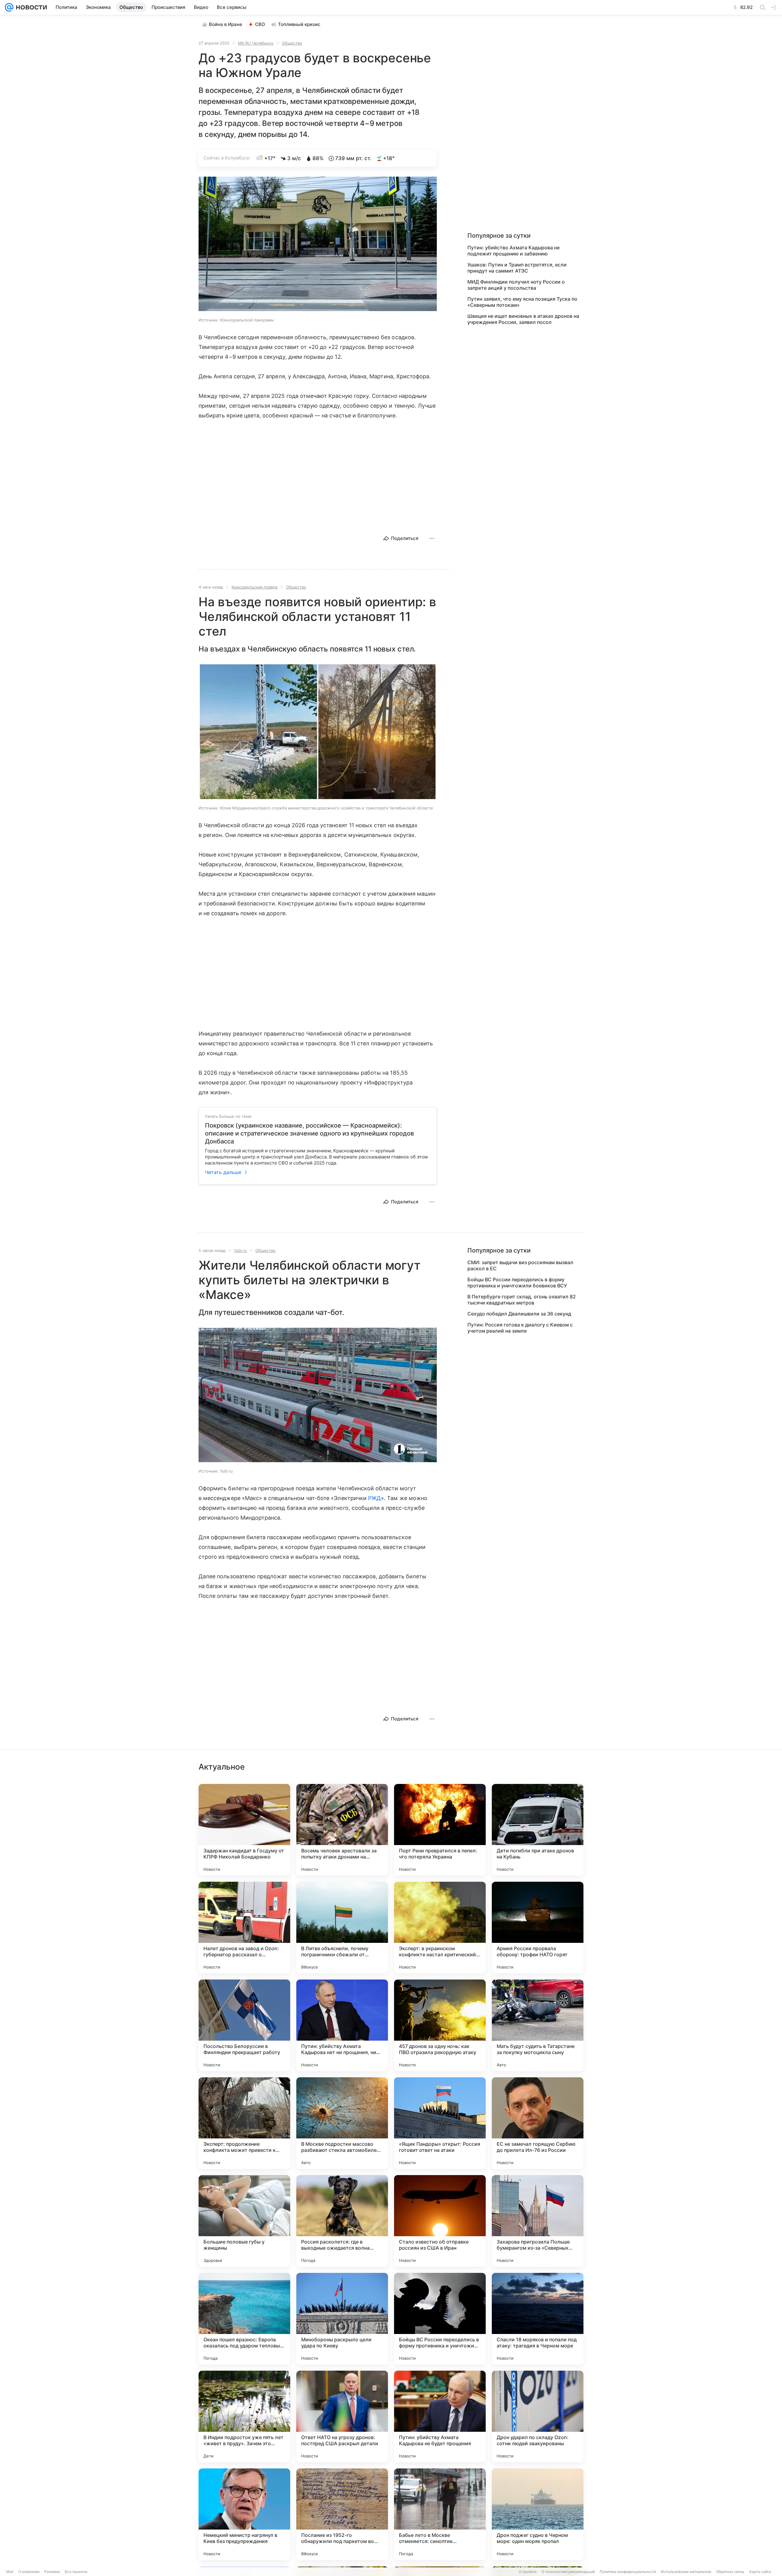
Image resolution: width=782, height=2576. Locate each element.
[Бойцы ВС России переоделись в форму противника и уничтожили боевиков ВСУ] (440, 2319)
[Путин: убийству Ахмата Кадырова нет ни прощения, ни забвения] (342, 2025)
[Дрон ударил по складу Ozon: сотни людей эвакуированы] (538, 2416)
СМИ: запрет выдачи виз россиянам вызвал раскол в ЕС (520, 1265)
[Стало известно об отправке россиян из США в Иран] (440, 2221)
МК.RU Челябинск (256, 43)
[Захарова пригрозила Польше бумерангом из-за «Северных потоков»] (538, 2221)
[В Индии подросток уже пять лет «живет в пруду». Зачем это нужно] (244, 2416)
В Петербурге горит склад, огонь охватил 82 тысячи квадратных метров (522, 1300)
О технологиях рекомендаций (568, 2572)
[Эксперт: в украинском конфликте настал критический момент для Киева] (440, 1928)
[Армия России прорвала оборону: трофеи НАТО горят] (538, 1928)
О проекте (528, 2572)
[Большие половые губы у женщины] (244, 2221)
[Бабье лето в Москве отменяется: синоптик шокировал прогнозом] (440, 2514)
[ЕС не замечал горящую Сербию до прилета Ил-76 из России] (538, 2123)
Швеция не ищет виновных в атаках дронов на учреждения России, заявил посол (523, 319)
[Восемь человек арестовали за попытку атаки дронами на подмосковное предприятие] (342, 1830)
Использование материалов (686, 2572)
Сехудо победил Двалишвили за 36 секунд (519, 1314)
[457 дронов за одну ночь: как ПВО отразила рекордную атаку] (440, 2025)
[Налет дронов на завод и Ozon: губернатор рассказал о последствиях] (244, 1928)
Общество (292, 43)
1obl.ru (240, 1250)
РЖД (375, 1498)
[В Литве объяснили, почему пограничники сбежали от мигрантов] (342, 1928)
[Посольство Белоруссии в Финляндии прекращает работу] (244, 2025)
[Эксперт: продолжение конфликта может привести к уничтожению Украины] (244, 2123)
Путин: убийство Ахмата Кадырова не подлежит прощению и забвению (513, 251)
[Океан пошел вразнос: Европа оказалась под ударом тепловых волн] (244, 2319)
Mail (10, 2572)
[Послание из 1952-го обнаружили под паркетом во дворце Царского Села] (342, 2514)
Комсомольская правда (254, 587)
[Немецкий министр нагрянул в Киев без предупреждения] (244, 2514)
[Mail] (9, 7)
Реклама (52, 2572)
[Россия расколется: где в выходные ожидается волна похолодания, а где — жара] (342, 2221)
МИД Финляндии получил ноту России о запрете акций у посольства (516, 285)
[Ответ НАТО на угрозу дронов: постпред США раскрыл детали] (342, 2416)
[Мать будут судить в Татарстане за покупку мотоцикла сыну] (538, 2025)
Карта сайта (760, 2572)
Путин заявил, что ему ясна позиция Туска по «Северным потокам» (522, 302)
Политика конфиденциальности (628, 2572)
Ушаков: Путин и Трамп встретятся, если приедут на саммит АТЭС (517, 268)
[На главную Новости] (30, 7)
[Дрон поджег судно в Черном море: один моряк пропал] (538, 2514)
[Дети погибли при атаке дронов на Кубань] (538, 1830)
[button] (318, 244)
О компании (29, 2572)
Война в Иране (226, 24)
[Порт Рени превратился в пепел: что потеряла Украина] (440, 1830)
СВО (260, 24)
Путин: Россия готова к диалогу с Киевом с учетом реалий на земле (520, 1328)
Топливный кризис (299, 24)
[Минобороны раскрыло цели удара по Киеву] (342, 2319)
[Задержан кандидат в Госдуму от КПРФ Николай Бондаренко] (244, 1830)
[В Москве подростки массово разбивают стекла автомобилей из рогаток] (342, 2123)
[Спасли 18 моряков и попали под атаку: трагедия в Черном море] (538, 2319)
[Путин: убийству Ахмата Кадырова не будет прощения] (440, 2416)
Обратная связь (730, 2572)
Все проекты (76, 2572)
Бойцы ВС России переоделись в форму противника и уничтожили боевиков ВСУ (517, 1282)
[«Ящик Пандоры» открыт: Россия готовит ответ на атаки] (440, 2123)
